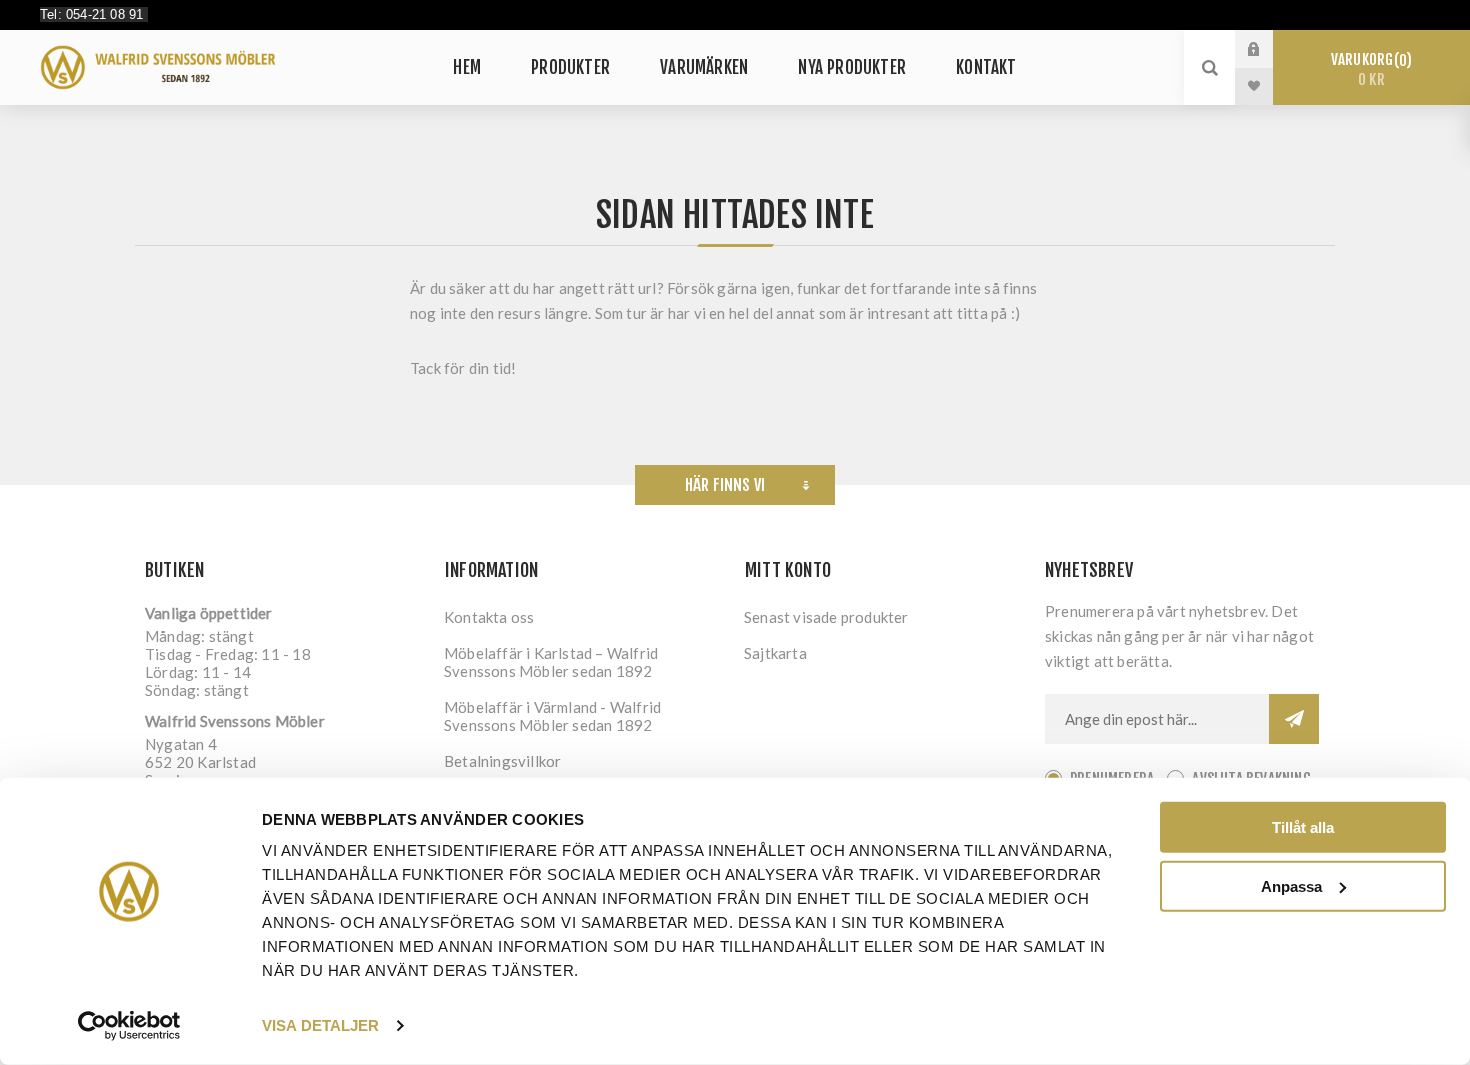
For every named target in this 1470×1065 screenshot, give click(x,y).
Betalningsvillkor (502, 761)
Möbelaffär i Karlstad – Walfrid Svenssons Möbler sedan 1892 (551, 662)
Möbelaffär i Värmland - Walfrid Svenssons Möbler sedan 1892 (552, 716)
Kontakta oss (489, 617)
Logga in (1269, 49)
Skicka (1294, 719)
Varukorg (1368, 69)
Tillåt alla (1303, 827)
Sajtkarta (775, 653)
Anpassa (1291, 885)
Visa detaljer (320, 1025)
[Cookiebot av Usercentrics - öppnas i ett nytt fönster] (129, 1026)
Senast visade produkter (826, 617)
